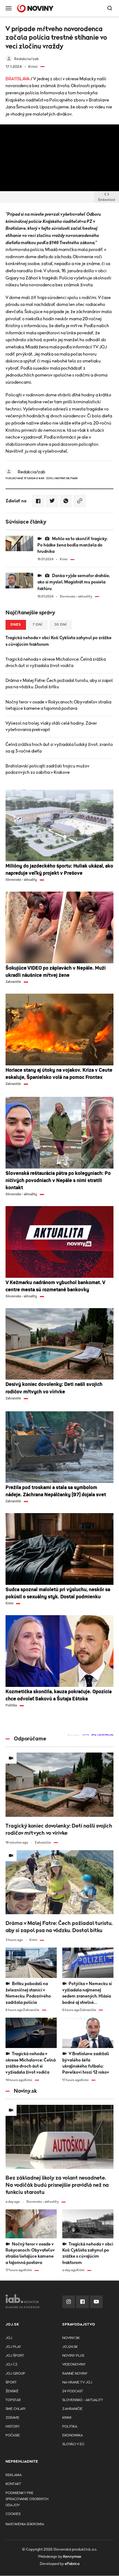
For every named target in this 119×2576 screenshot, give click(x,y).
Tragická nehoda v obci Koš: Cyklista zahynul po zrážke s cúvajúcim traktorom (59, 641)
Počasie (13, 2435)
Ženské (12, 2391)
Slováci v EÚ (73, 2444)
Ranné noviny (75, 2374)
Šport (11, 2382)
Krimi (67, 2418)
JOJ (9, 2338)
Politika (70, 2427)
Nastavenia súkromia (25, 2524)
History (13, 2427)
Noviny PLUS (73, 2356)
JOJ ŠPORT (15, 2356)
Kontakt (13, 2484)
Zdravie (12, 2418)
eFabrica (72, 2564)
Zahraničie (72, 2409)
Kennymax (72, 2557)
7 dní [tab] (38, 625)
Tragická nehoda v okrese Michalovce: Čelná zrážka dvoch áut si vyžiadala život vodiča (56, 662)
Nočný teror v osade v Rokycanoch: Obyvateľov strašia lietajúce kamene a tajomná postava (58, 705)
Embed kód (107, 200)
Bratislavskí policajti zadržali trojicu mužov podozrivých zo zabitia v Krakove (47, 769)
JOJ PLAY (13, 2347)
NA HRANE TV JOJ (77, 2382)
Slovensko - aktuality (83, 2400)
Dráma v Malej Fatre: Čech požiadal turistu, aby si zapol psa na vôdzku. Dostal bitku (59, 684)
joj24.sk (70, 2347)
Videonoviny (74, 2365)
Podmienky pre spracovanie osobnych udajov (27, 2499)
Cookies (13, 2514)
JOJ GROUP (15, 2374)
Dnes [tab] (16, 625)
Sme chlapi (15, 2409)
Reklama (14, 2475)
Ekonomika (73, 2435)
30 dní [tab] (61, 625)
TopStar (13, 2400)
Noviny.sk (71, 2338)
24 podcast (73, 2391)
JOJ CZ (11, 2365)
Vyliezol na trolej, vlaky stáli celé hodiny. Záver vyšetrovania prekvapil (51, 726)
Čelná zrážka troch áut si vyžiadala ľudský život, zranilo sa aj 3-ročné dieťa (59, 748)
